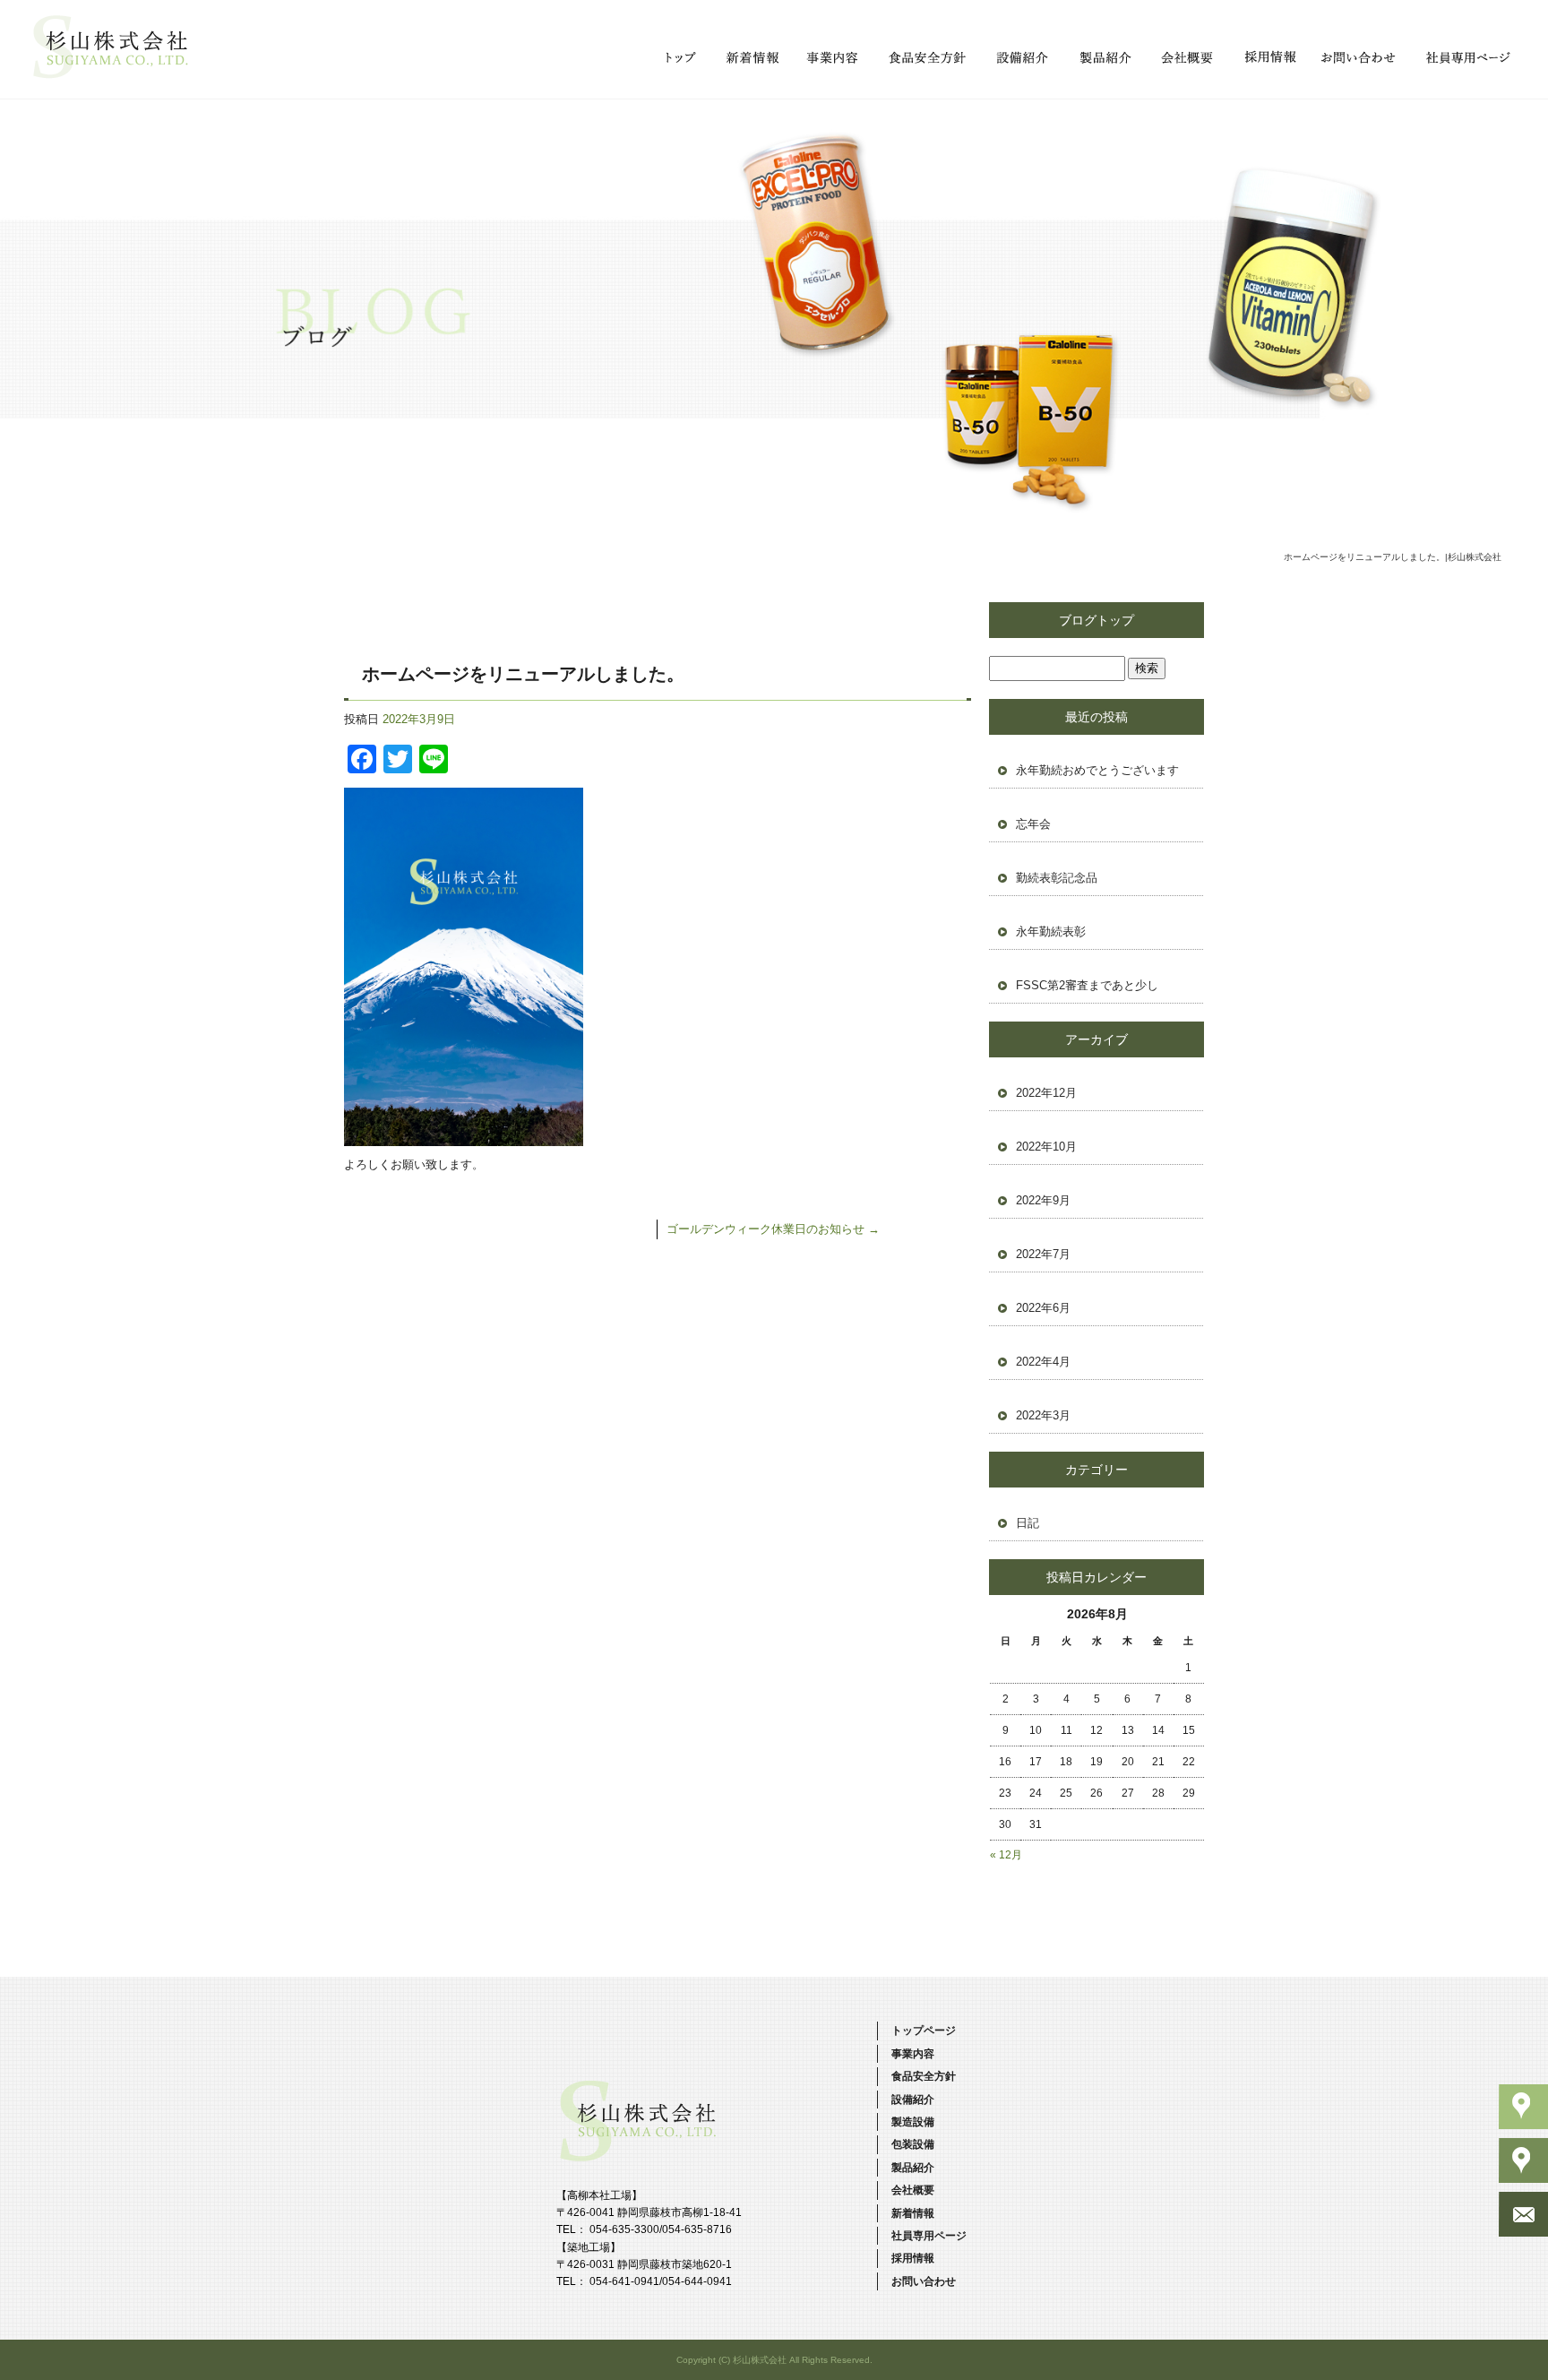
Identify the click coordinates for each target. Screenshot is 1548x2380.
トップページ (681, 58)
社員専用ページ (1465, 58)
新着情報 (751, 58)
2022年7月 (1043, 1254)
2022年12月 (1046, 1093)
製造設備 (913, 2122)
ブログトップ (1096, 620)
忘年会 (1033, 824)
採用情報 (1266, 58)
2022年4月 (1043, 1362)
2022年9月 (1043, 1200)
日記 (1028, 1523)
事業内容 (834, 58)
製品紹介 (1105, 58)
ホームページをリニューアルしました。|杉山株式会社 (1393, 557)
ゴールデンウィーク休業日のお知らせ (773, 1229)
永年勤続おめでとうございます (1097, 770)
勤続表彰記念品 (1057, 878)
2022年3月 (1043, 1415)
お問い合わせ (1358, 58)
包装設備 (913, 2144)
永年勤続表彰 (1051, 931)
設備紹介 (1022, 58)
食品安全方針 (928, 58)
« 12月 (1006, 1855)
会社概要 (1185, 58)
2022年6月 (1043, 1308)
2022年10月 (1046, 1147)
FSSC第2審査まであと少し (1087, 985)
